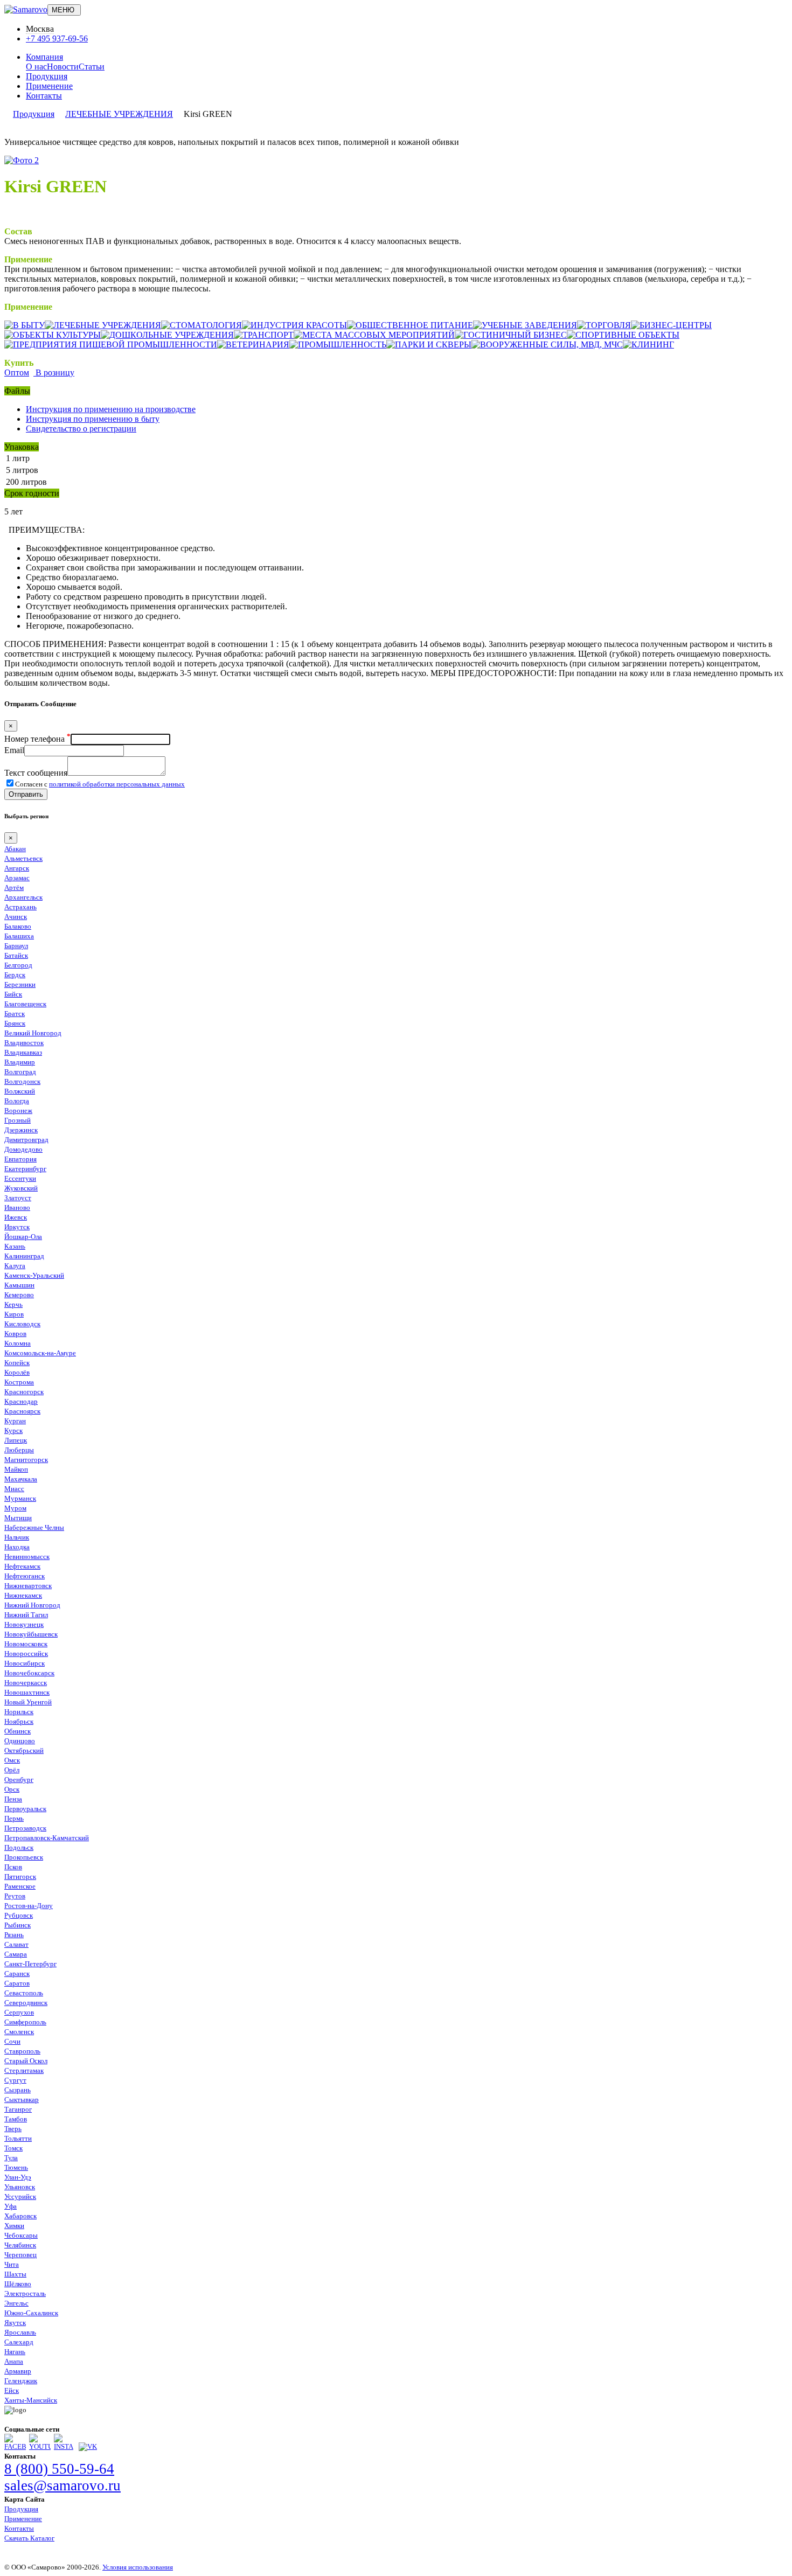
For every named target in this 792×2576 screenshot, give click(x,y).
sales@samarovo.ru (62, 2486)
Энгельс (16, 2303)
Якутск (15, 2323)
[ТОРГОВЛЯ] (604, 325)
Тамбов (16, 2119)
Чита (12, 2264)
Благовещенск (25, 1004)
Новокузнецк (24, 1624)
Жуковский (21, 1188)
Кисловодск (22, 1324)
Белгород (18, 965)
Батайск (16, 955)
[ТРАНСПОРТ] (264, 335)
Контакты (44, 96)
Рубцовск (19, 1915)
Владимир (20, 1062)
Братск (15, 1014)
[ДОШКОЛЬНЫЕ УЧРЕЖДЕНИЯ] (167, 335)
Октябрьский (24, 1750)
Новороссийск (26, 1653)
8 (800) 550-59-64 (59, 2469)
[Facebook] (15, 2446)
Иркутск (17, 1227)
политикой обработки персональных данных (117, 784)
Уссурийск (20, 2196)
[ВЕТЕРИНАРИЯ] (253, 344)
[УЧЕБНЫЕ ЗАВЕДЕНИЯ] (525, 325)
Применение (49, 86)
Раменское (20, 1886)
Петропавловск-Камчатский (47, 1838)
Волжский (20, 1091)
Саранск (17, 1973)
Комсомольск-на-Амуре (40, 1353)
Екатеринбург (25, 1169)
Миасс (14, 1489)
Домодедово (23, 1149)
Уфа (11, 2206)
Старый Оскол (26, 2061)
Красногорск (24, 1392)
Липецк (16, 1440)
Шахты (15, 2274)
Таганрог (18, 2109)
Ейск (12, 2390)
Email (14, 750)
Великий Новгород (33, 1033)
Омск (12, 1760)
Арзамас (17, 878)
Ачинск (16, 917)
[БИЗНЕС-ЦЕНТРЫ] (671, 325)
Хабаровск (20, 2216)
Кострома (19, 1382)
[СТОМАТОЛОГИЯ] (202, 325)
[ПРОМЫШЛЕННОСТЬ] (338, 344)
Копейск (17, 1363)
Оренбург (19, 1780)
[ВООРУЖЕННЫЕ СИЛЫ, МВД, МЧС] (547, 344)
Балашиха (19, 936)
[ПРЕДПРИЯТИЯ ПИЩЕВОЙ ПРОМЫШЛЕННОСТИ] (111, 344)
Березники (20, 984)
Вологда (17, 1101)
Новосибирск (25, 1663)
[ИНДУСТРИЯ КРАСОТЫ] (294, 325)
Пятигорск (20, 1877)
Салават (16, 1944)
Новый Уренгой (28, 1702)
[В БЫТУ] (25, 325)
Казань (15, 1246)
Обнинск (18, 1731)
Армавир (18, 2371)
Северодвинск (26, 2003)
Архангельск (23, 897)
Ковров (15, 1334)
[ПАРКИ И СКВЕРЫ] (429, 344)
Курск (13, 1430)
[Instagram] (65, 2446)
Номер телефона (37, 739)
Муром (15, 1508)
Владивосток (24, 1043)
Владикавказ (23, 1052)
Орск (12, 1789)
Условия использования (138, 2567)
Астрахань (20, 907)
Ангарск (17, 868)
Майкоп (16, 1469)
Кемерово (19, 1295)
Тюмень (16, 2167)
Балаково (18, 926)
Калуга (15, 1266)
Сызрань (18, 2090)
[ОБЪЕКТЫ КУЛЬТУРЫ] (53, 335)
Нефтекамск (22, 1566)
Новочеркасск (26, 1683)
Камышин (19, 1285)
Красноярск (22, 1411)
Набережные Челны (34, 1527)
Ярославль (20, 2332)
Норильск (19, 1712)
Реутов (15, 1896)
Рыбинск (18, 1925)
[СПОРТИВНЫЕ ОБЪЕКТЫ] (623, 335)
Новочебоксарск (29, 1673)
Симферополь (25, 2022)
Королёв (17, 1372)
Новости (63, 67)
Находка (17, 1547)
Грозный (18, 1120)
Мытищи (18, 1518)
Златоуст (18, 1198)
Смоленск (19, 2032)
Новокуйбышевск (31, 1634)
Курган (15, 1421)
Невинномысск (27, 1557)
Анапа (14, 2361)
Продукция (47, 76)
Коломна (18, 1343)
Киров (14, 1314)
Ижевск (16, 1217)
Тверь (13, 2129)
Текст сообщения (36, 773)
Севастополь (24, 1993)
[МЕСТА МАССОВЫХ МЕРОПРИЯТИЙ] (374, 335)
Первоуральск (25, 1809)
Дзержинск (21, 1130)
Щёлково (18, 2284)
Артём (14, 887)
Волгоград (20, 1072)
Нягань (15, 2352)
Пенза (13, 1799)
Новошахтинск (27, 1692)
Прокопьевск (24, 1857)
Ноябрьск (19, 1721)
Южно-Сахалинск (31, 2313)
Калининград (24, 1256)
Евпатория (20, 1159)
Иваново (17, 1207)
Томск (13, 2148)
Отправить (26, 794)
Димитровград (26, 1140)
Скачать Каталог (29, 2538)
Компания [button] (44, 57)
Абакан (15, 849)
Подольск (19, 1847)
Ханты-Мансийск (31, 2400)
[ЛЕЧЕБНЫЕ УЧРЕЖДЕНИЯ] (103, 325)
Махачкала (21, 1479)
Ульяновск (20, 2187)
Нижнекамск (23, 1595)
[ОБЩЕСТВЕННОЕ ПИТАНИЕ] (410, 325)
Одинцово (20, 1741)
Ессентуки (20, 1178)
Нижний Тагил (26, 1615)
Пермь (14, 1818)
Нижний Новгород (32, 1605)
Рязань (14, 1935)
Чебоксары (21, 2235)
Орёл (12, 1770)
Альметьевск (23, 858)
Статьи (92, 67)
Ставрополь (22, 2051)
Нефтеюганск (25, 1576)
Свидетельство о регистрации (81, 429)
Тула (11, 2158)
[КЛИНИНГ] (648, 344)
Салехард (19, 2342)
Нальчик (17, 1537)
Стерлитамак (24, 2070)
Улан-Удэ (18, 2177)
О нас (36, 67)
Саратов (17, 1983)
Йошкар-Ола (23, 1237)
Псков (13, 1867)
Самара (16, 1954)
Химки (14, 2226)
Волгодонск (22, 1081)
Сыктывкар (22, 2100)
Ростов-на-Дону (29, 1906)
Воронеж (18, 1111)
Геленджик (21, 2381)
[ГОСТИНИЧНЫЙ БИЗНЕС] (511, 335)
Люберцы (19, 1450)
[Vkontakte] (88, 2446)
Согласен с (100, 784)
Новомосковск (26, 1644)
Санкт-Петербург (30, 1964)
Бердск (15, 975)
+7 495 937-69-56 (57, 39)
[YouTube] (40, 2446)
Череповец (20, 2255)
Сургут (15, 2080)
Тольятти (18, 2138)
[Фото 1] (22, 160)
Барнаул (16, 946)
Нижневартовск (28, 1586)
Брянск (15, 1023)
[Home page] (26, 9)
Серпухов (19, 2012)
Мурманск (20, 1498)
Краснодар (21, 1401)
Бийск (13, 994)
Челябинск (20, 2245)
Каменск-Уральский (34, 1275)
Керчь (13, 1304)
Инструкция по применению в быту (93, 419)
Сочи (12, 2041)
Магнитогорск (26, 1460)
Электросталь (25, 2293)
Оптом (17, 373)
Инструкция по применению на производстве (111, 409)
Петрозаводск (25, 1828)
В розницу (54, 373)
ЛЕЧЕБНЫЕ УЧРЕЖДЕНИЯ (119, 114)
